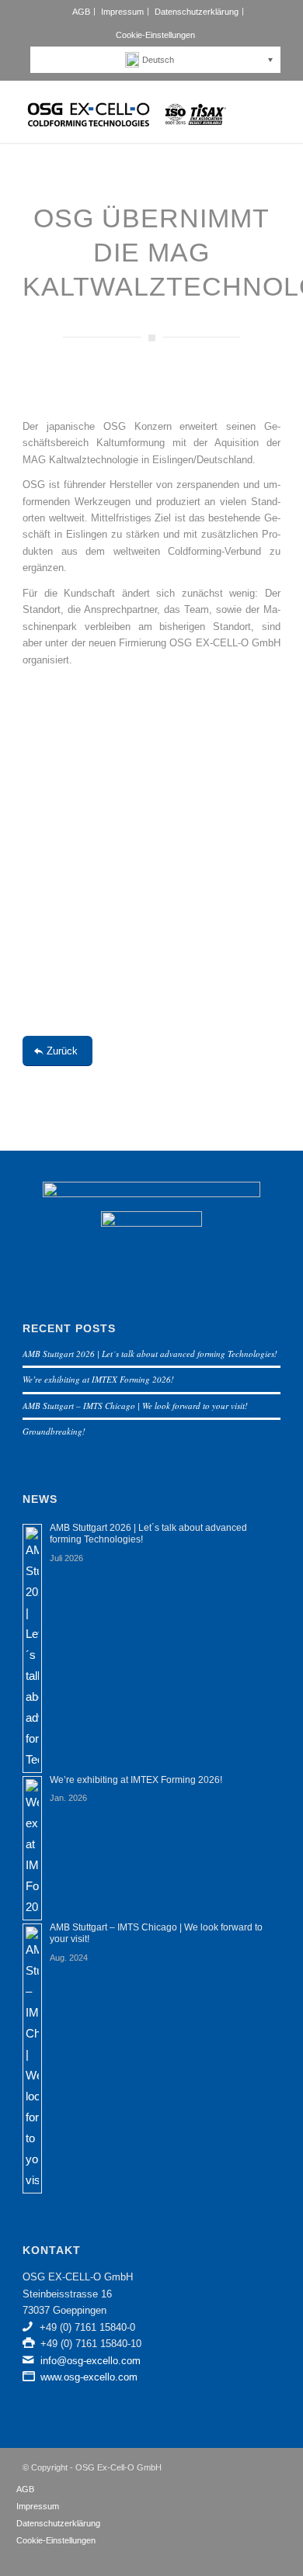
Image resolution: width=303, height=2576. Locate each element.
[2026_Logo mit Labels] (125, 112)
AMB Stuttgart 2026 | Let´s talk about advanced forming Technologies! (150, 1354)
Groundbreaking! (54, 1431)
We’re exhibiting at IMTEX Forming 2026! (98, 1379)
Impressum (122, 12)
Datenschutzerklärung (197, 12)
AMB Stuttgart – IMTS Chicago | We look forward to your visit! (135, 1406)
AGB (81, 12)
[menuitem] (82, 12)
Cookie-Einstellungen (155, 35)
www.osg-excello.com (89, 2377)
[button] (159, 60)
